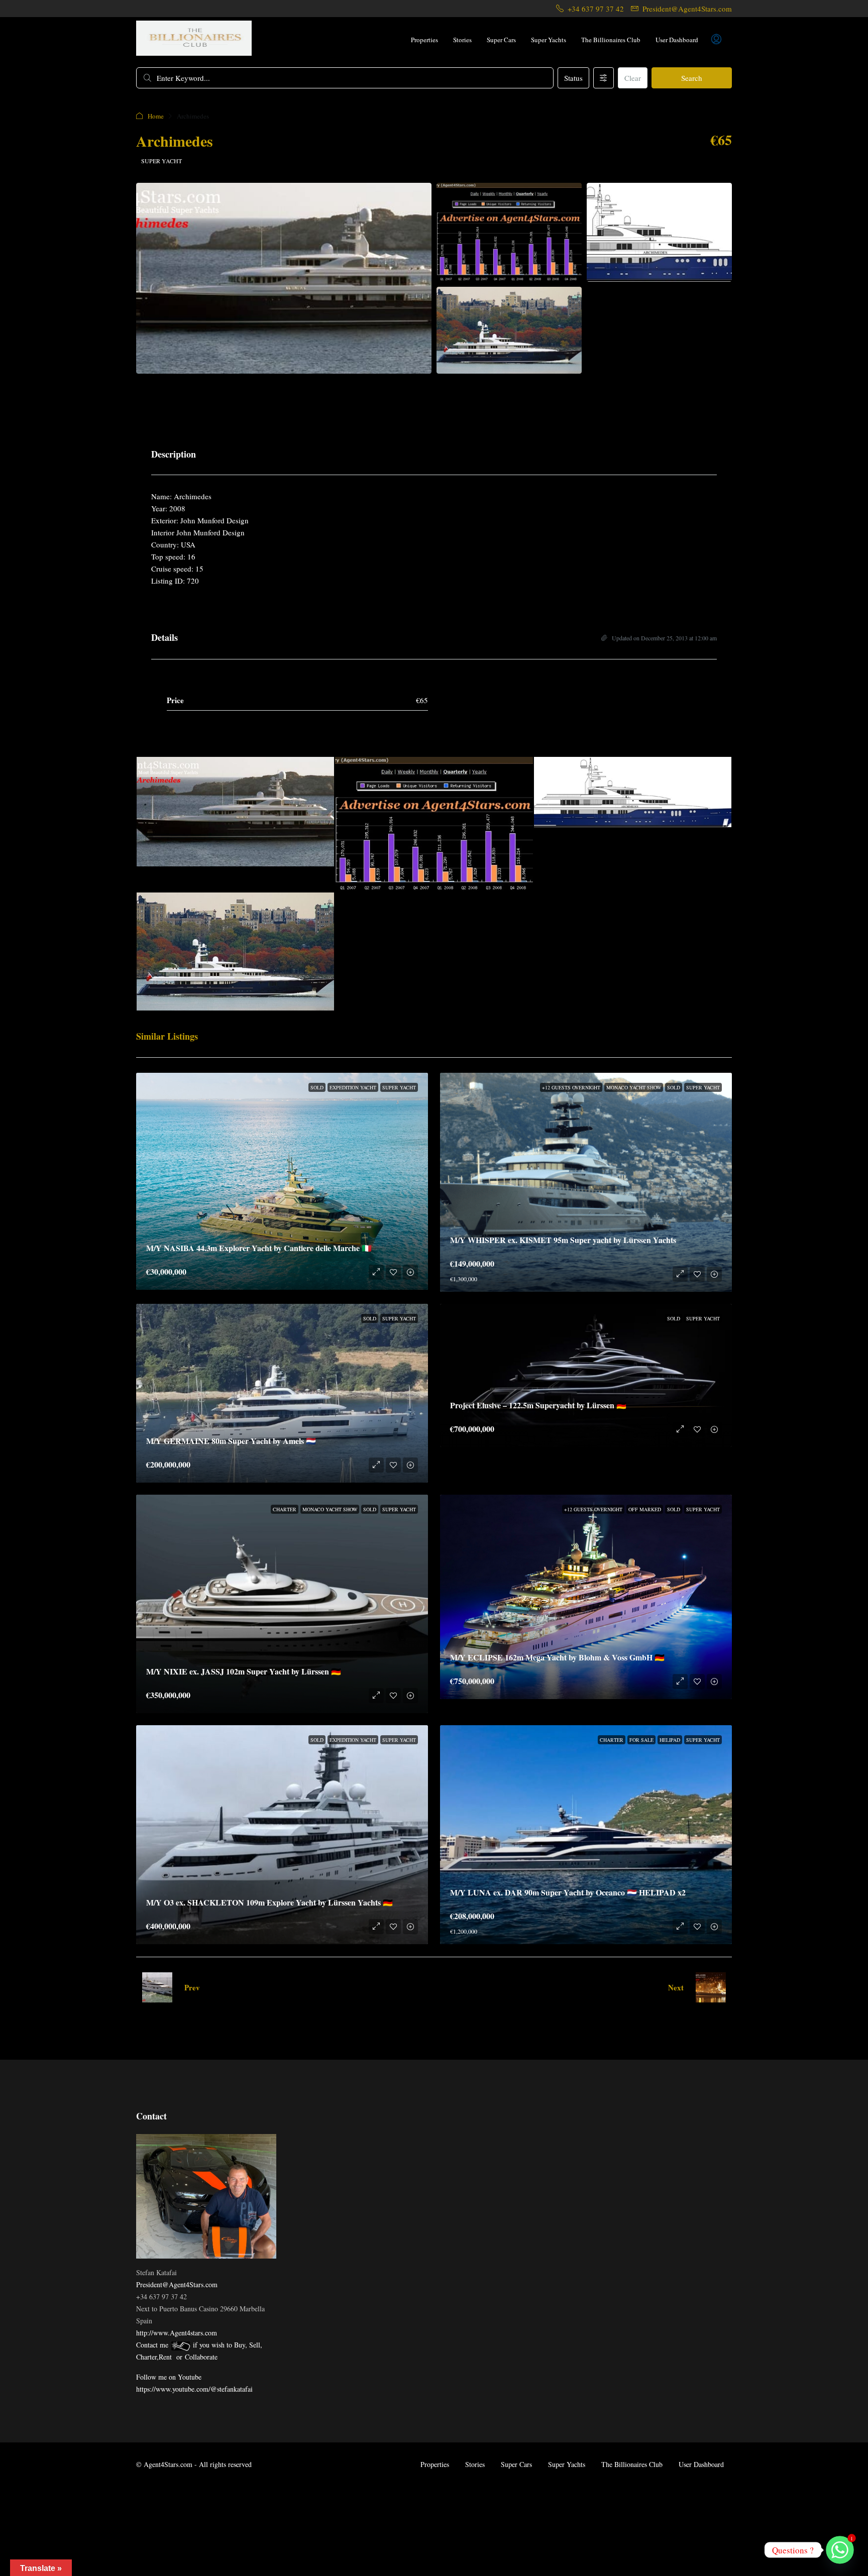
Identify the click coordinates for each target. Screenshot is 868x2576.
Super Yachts (549, 40)
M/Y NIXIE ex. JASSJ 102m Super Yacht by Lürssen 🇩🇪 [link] (244, 1671)
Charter (285, 1509)
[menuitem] (716, 40)
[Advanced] (604, 78)
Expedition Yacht (353, 1087)
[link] (282, 1181)
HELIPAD (670, 1740)
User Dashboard (677, 40)
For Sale (641, 1740)
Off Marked (645, 1509)
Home (156, 116)
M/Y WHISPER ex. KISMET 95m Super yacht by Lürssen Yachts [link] (563, 1240)
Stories (462, 40)
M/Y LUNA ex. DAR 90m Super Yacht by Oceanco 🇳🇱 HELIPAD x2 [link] (568, 1892)
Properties (424, 40)
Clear (633, 78)
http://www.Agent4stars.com (177, 2333)
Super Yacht (161, 161)
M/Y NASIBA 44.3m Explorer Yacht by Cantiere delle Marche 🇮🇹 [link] (259, 1248)
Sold (317, 1087)
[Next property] (711, 1987)
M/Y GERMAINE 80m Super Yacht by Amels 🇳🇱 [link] (231, 1441)
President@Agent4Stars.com (177, 2284)
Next (676, 1987)
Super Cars (501, 40)
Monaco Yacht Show (634, 1087)
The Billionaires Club (611, 40)
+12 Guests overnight (571, 1087)
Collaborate (201, 2357)
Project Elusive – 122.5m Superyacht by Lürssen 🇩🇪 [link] (538, 1405)
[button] (690, 116)
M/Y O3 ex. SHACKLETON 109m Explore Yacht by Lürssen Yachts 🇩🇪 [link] (269, 1902)
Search (692, 78)
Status (573, 78)
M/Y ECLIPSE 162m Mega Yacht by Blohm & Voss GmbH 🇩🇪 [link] (557, 1657)
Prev (192, 1987)
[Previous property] (157, 1987)
